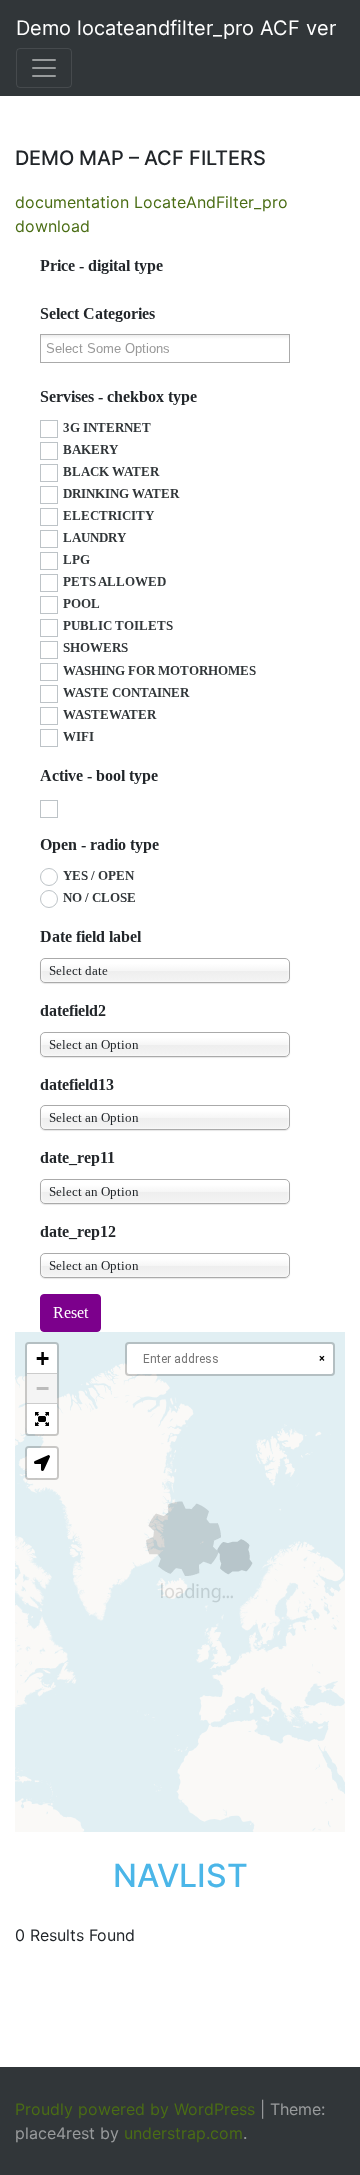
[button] (42, 1359)
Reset (70, 1312)
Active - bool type (99, 775)
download (52, 226)
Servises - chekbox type (118, 396)
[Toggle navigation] (44, 68)
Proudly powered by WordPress (135, 2109)
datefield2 (73, 1010)
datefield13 (77, 1084)
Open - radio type (99, 844)
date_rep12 (78, 1231)
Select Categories (97, 313)
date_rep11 (77, 1157)
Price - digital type (101, 265)
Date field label (90, 936)
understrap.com (183, 2133)
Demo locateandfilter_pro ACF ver (176, 28)
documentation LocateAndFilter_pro (151, 202)
